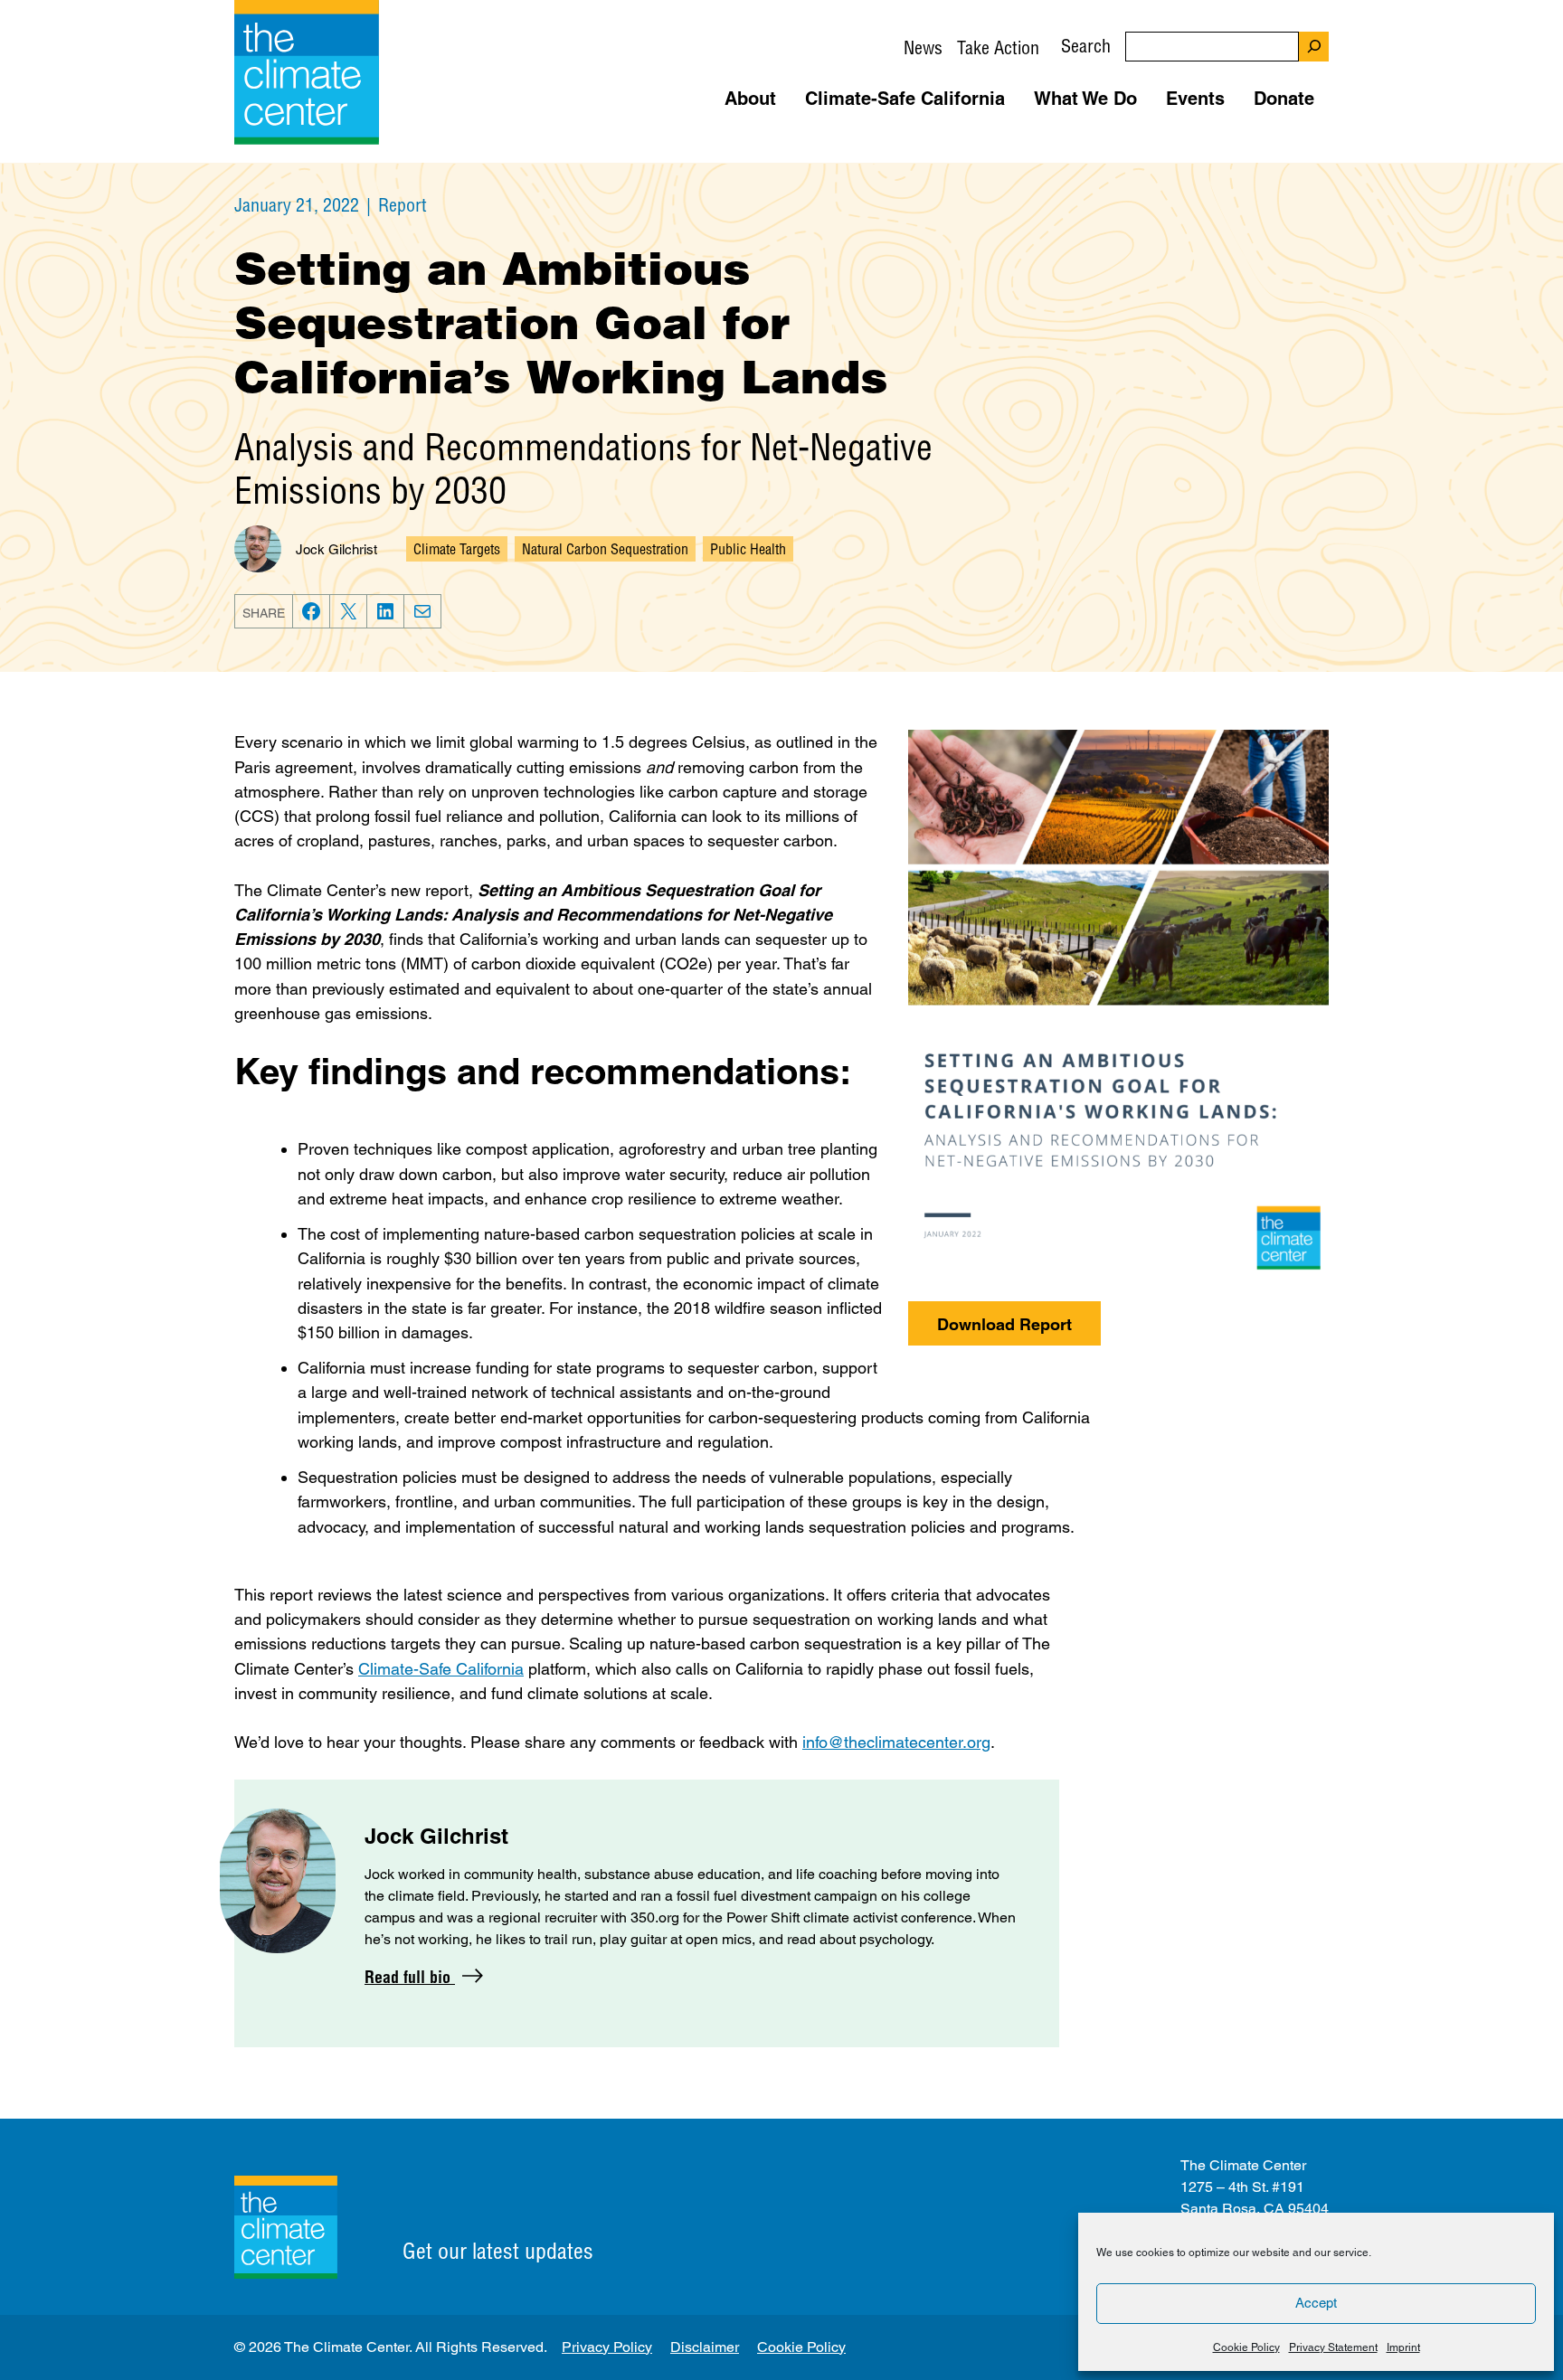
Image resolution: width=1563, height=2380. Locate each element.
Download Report (1004, 1324)
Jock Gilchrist (336, 549)
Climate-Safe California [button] (905, 99)
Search (1086, 46)
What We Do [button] (1085, 99)
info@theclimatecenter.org (896, 1742)
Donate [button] (1284, 99)
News (923, 47)
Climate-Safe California (441, 1669)
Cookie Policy (1246, 2347)
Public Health (748, 549)
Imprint (1403, 2347)
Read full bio (410, 1977)
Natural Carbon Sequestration (605, 549)
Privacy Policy (607, 2347)
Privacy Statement (1333, 2347)
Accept (1316, 2303)
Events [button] (1195, 99)
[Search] (1314, 47)
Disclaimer (705, 2347)
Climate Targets (457, 549)
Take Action (998, 47)
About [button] (750, 99)
